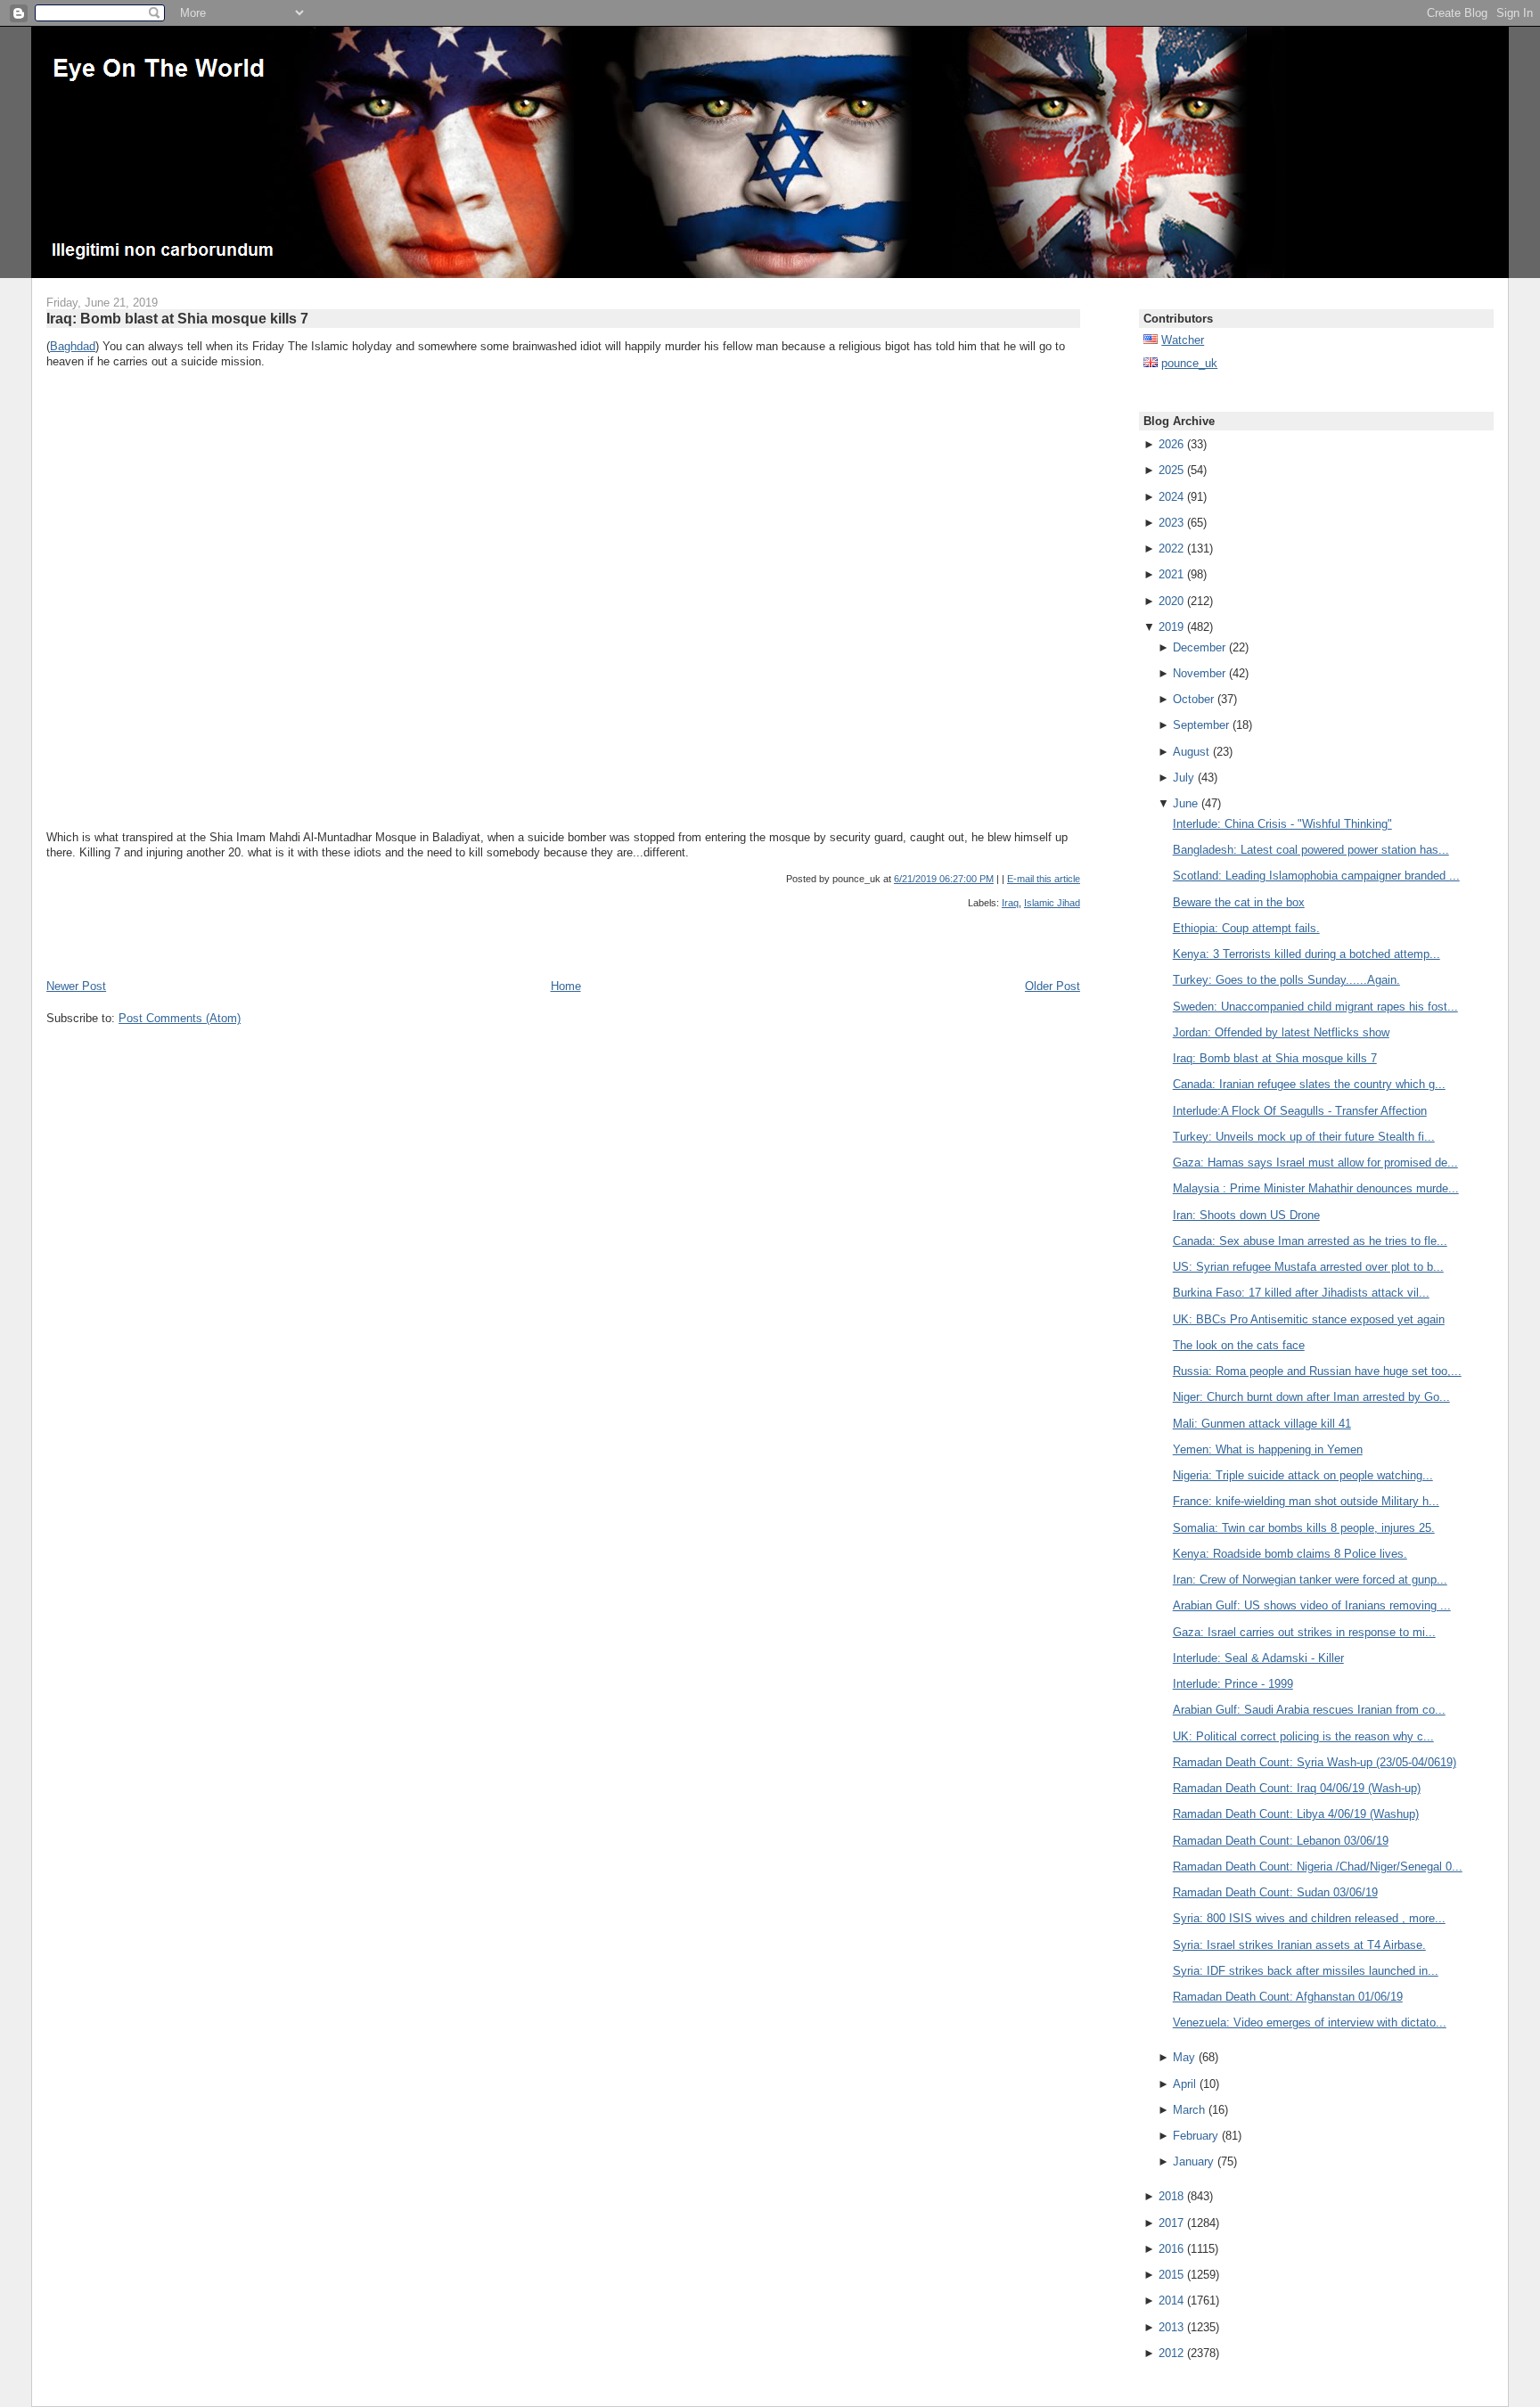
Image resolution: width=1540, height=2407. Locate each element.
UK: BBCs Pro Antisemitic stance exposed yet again (1309, 1319)
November (1199, 673)
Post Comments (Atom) (180, 1018)
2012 (1171, 2353)
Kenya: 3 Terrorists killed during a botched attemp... (1307, 954)
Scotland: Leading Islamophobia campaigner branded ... (1316, 876)
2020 (1171, 601)
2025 (1171, 470)
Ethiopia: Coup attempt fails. (1246, 928)
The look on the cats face (1239, 1345)
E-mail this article (1044, 879)
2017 (1171, 2223)
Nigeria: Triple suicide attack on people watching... (1303, 1475)
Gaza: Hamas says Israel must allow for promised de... (1315, 1163)
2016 (1171, 2249)
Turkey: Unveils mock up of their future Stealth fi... (1304, 1137)
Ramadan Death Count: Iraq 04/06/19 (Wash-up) (1297, 1788)
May (1184, 2057)
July (1184, 778)
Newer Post (76, 986)
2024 (1171, 497)
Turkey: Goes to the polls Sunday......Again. (1286, 980)
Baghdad (73, 346)
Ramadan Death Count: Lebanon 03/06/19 (1281, 1841)
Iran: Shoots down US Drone (1246, 1215)
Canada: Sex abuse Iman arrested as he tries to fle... (1310, 1241)
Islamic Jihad (1052, 903)
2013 (1171, 2327)
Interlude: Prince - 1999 (1233, 1684)
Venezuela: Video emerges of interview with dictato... (1310, 2022)
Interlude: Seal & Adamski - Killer (1258, 1658)
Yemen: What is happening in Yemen (1268, 1449)
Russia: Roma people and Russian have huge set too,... (1317, 1371)
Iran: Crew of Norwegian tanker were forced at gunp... (1310, 1580)
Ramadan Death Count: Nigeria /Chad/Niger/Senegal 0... (1318, 1867)
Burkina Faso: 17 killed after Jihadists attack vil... (1301, 1293)
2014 (1171, 2301)
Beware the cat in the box (1239, 902)
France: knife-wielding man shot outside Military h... (1306, 1501)
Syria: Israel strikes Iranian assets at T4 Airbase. (1299, 1945)
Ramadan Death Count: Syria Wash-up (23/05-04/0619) (1315, 1762)
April (1184, 2084)
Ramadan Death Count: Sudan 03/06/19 (1275, 1892)
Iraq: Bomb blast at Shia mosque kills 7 (177, 318)
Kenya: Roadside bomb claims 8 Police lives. (1290, 1554)
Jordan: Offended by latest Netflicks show (1281, 1032)
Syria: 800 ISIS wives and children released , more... (1309, 1918)
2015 (1171, 2275)
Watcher (1183, 340)
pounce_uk (1189, 363)
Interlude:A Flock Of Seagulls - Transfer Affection (1300, 1111)
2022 (1171, 549)
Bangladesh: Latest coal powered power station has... (1311, 850)
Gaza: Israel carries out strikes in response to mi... (1304, 1632)
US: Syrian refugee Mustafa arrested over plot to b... (1308, 1267)
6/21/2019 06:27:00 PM (944, 879)
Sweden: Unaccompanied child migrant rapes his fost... (1315, 1007)
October (1193, 699)
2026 (1171, 444)
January (1193, 2161)
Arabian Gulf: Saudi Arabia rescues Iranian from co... (1309, 1710)
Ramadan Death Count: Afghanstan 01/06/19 (1288, 1997)
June (1185, 803)
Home (566, 986)
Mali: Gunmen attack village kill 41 (1262, 1424)
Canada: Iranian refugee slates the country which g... (1309, 1084)
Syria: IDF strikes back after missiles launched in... (1306, 1971)
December (1199, 647)
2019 (1171, 627)
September (1201, 725)
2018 (1171, 2196)
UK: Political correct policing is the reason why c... (1303, 1736)
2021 (1171, 574)
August (1191, 752)
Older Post (1053, 986)
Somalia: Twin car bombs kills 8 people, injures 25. (1304, 1528)
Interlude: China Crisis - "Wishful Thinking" (1282, 824)
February (1196, 2136)
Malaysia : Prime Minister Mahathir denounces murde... (1316, 1188)
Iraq (1010, 903)
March (1189, 2110)
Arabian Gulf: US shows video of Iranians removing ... (1312, 1605)
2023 (1171, 523)
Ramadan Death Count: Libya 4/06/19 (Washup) (1296, 1814)
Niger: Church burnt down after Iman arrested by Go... (1311, 1397)
